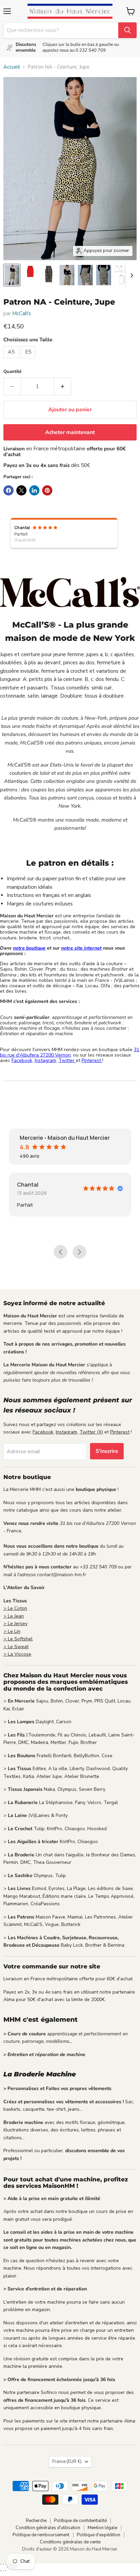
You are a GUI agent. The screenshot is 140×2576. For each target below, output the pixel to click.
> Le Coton (15, 1608)
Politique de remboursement (41, 2535)
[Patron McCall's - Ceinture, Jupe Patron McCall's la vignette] (12, 275)
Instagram (45, 1060)
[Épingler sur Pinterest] (47, 490)
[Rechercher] (127, 30)
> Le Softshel (18, 1639)
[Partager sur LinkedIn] (34, 490)
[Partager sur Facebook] (8, 490)
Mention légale (102, 2528)
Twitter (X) (91, 1432)
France (67, 2462)
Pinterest (92, 1060)
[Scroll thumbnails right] (130, 275)
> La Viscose (17, 1654)
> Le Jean (14, 1616)
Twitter (67, 1060)
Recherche (36, 2521)
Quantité (12, 372)
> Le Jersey (15, 1624)
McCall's (22, 313)
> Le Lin (12, 1631)
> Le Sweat (16, 1647)
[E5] (29, 360)
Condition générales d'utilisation (48, 2528)
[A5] (12, 360)
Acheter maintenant (70, 432)
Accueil (12, 67)
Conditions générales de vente (70, 2542)
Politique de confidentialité (80, 2521)
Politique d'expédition (99, 2535)
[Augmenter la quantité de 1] (63, 386)
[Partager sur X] (21, 490)
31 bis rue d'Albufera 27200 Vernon (70, 1052)
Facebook (22, 1060)
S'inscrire (107, 1451)
